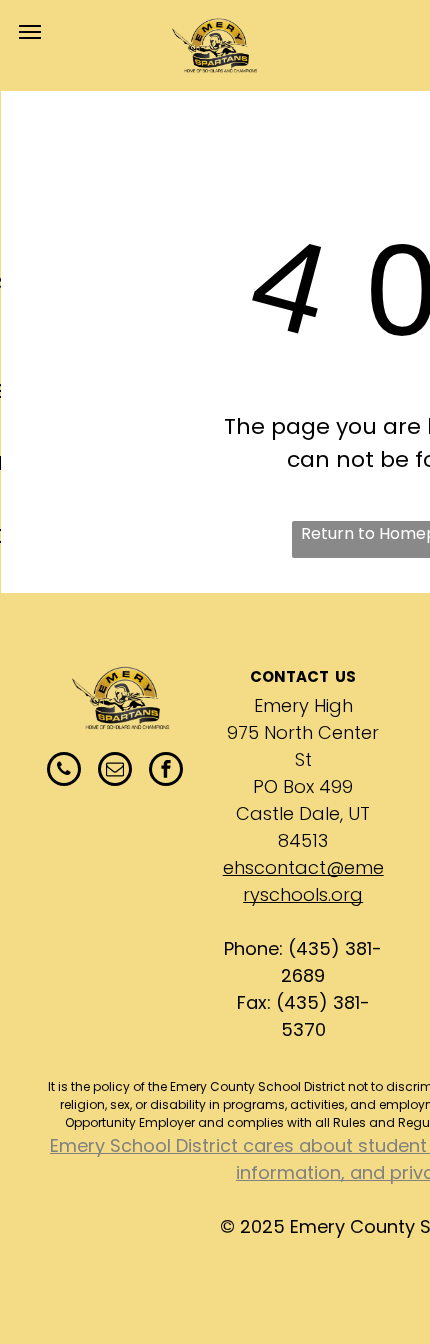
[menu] (30, 32)
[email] (115, 771)
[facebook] (166, 771)
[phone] (64, 771)
